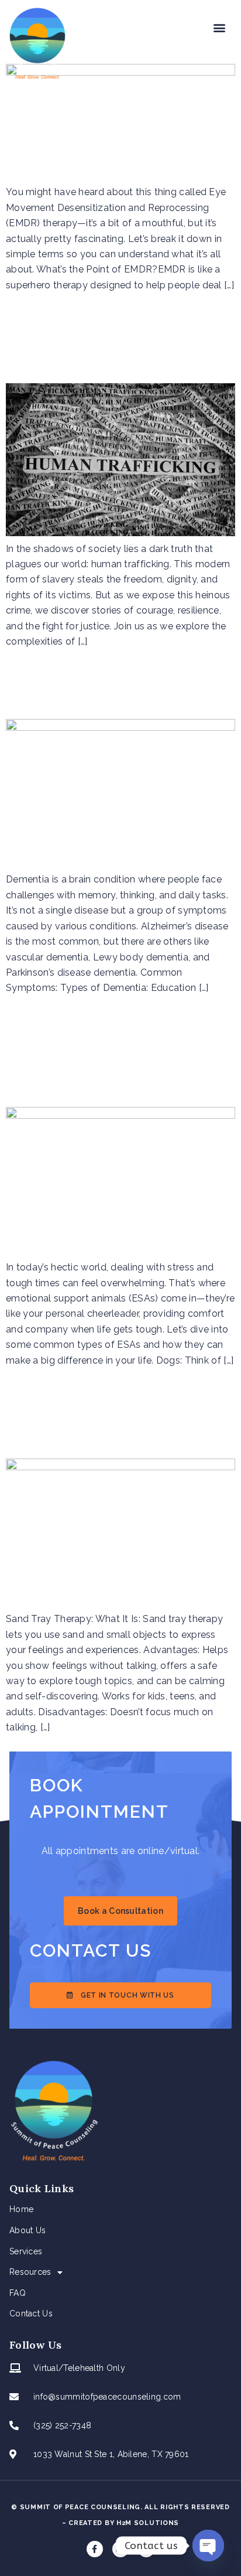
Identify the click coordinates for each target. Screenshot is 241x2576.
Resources (30, 2272)
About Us (27, 2230)
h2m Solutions (148, 2523)
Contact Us (31, 2313)
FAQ (18, 2293)
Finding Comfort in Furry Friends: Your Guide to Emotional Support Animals (118, 1056)
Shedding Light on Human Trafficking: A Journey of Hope (101, 343)
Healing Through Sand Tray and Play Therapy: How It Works (111, 1418)
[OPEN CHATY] (208, 2546)
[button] (220, 27)
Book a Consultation (120, 1911)
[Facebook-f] (95, 2549)
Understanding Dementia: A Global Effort (120, 689)
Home (21, 2209)
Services (26, 2251)
